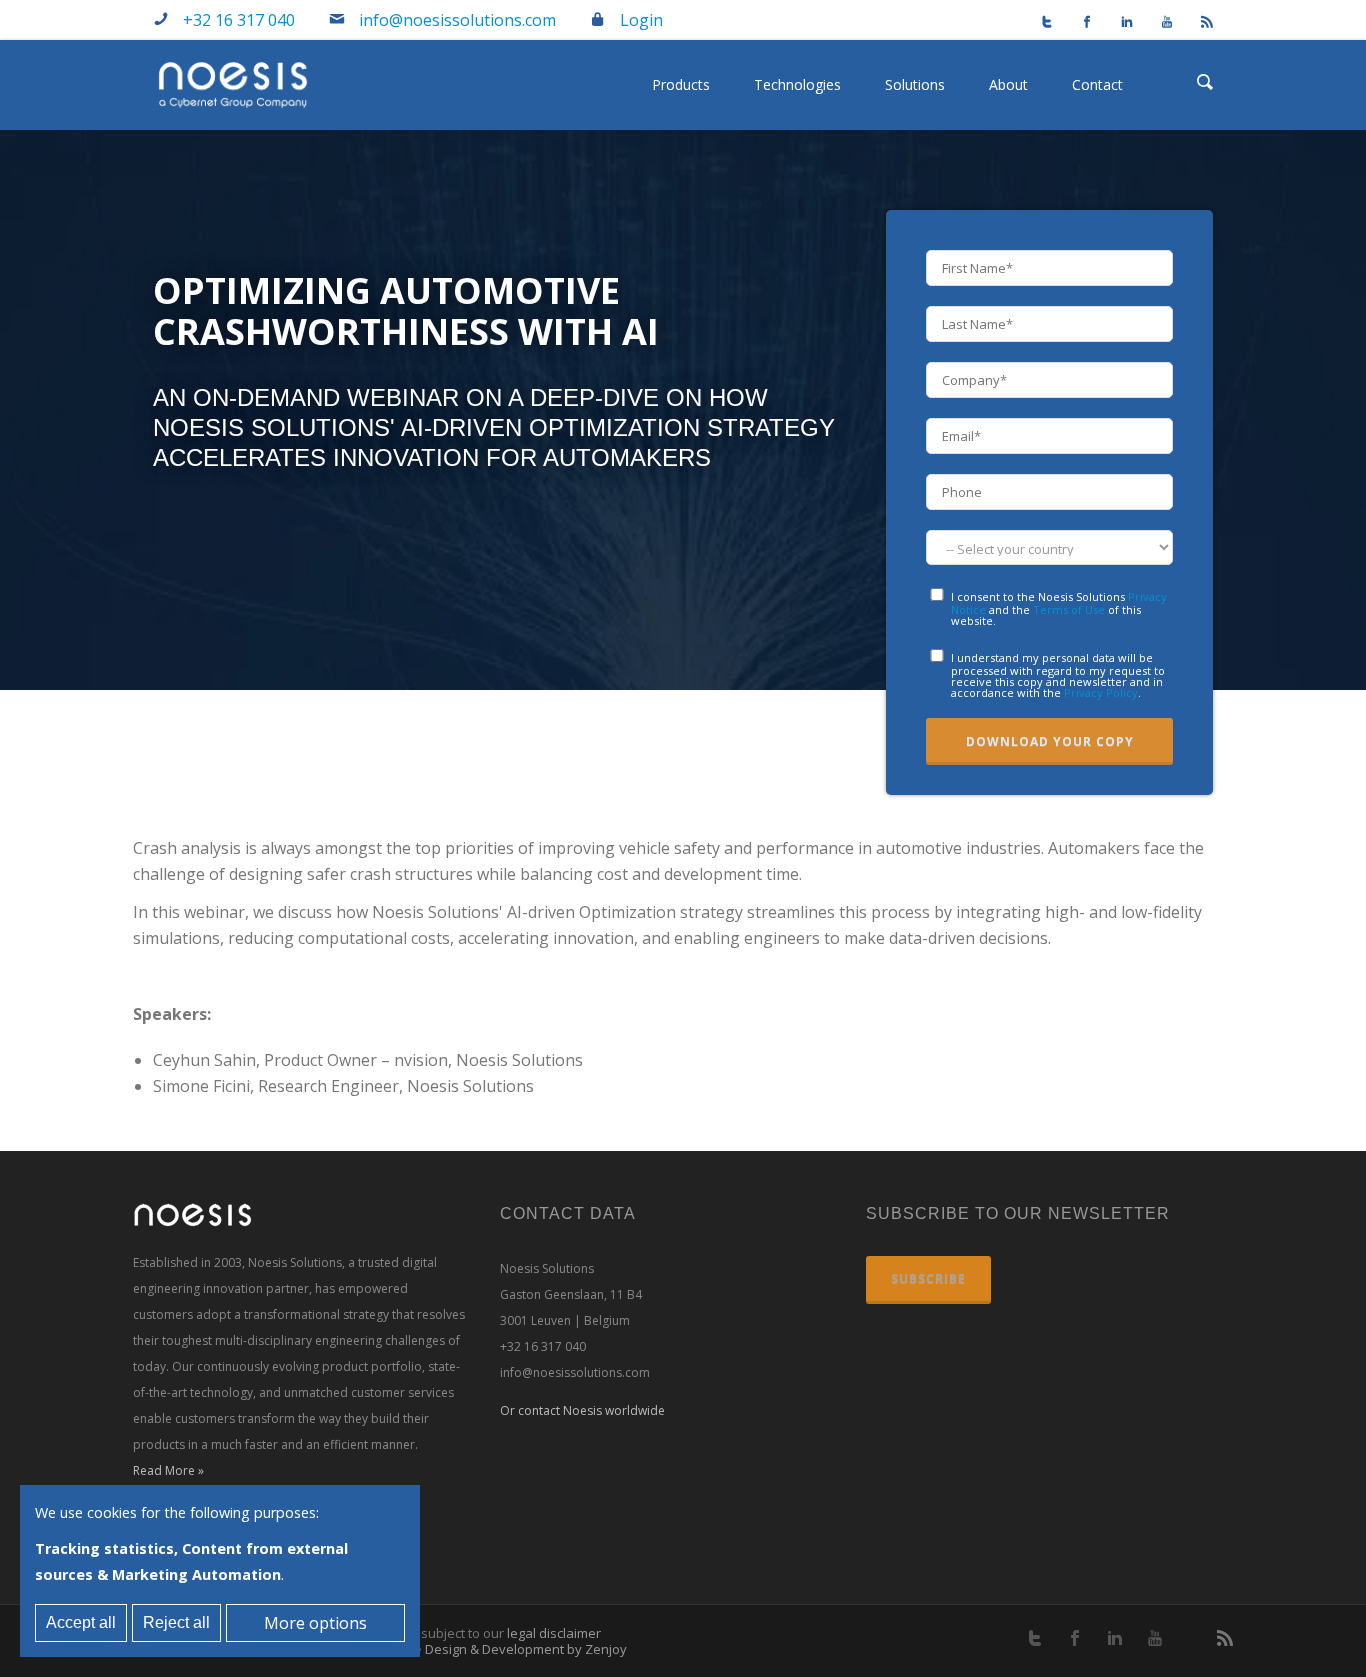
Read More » (168, 1470)
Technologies (797, 84)
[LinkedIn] (1118, 24)
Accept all (81, 1622)
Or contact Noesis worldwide (582, 1410)
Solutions (915, 84)
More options (315, 1623)
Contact (1097, 84)
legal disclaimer (554, 1633)
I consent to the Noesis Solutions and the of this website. (1059, 607)
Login (641, 20)
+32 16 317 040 (239, 20)
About (1008, 84)
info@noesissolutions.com (457, 20)
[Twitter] (1038, 24)
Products (681, 84)
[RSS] (1198, 24)
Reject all (176, 1622)
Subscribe (928, 1278)
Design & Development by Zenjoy (526, 1649)
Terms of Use (1069, 609)
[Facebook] (1078, 24)
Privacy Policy (1101, 692)
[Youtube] (1158, 24)
